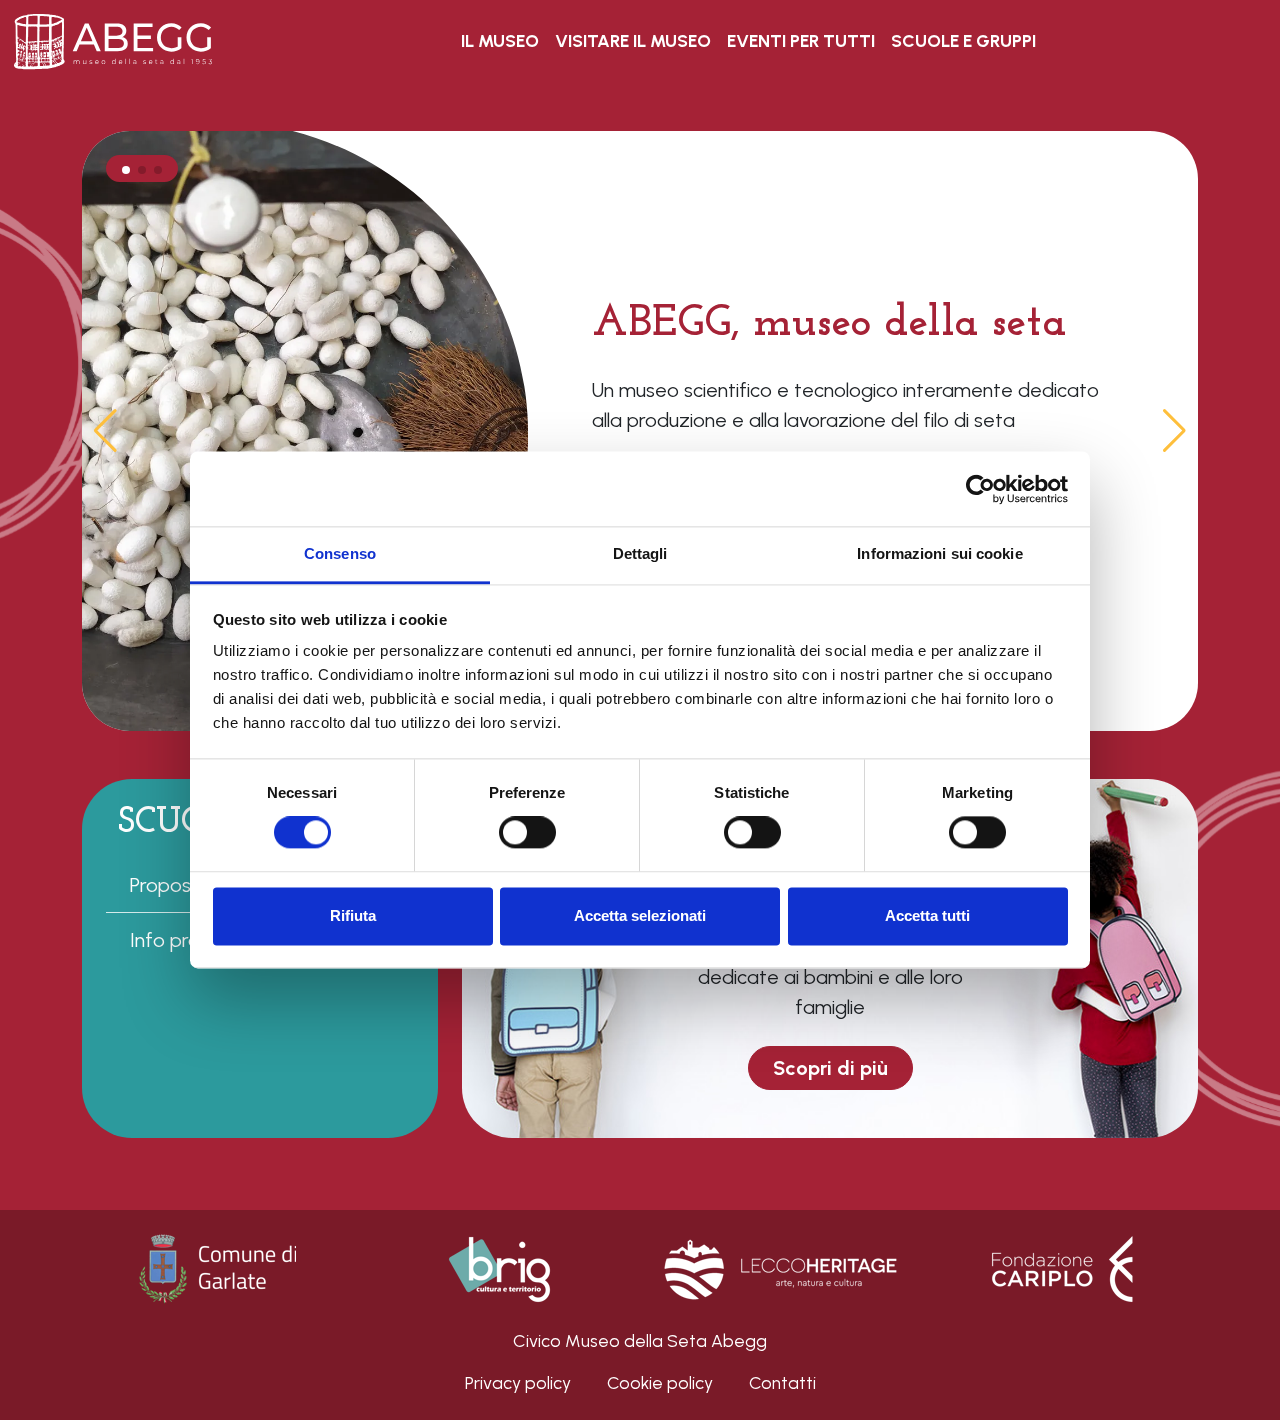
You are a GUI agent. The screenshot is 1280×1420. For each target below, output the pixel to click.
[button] (1174, 431)
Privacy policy (518, 1382)
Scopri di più (830, 1068)
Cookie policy (660, 1382)
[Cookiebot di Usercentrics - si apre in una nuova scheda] (980, 489)
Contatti (782, 1382)
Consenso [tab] (340, 553)
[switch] (527, 833)
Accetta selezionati (640, 915)
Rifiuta (353, 915)
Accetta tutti (927, 915)
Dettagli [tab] (640, 553)
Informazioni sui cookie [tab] (939, 553)
